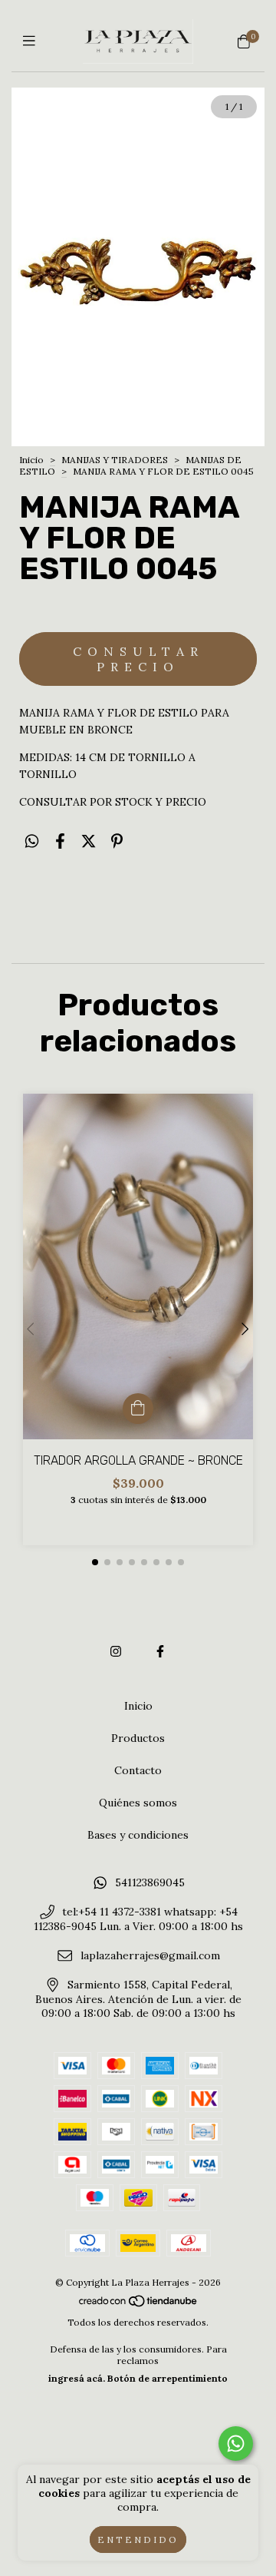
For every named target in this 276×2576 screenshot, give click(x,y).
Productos (138, 1738)
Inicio (31, 460)
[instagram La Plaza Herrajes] (116, 1651)
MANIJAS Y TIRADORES (115, 460)
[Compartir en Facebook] (60, 841)
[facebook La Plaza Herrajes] (160, 1651)
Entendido (138, 2540)
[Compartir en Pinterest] (117, 841)
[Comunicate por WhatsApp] (236, 2444)
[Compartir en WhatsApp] (32, 841)
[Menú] (33, 41)
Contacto (138, 1770)
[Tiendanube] (139, 2304)
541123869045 (150, 1882)
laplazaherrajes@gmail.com (150, 1955)
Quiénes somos (138, 1803)
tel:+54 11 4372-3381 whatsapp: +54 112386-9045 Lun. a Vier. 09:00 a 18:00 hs (138, 1919)
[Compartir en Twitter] (89, 841)
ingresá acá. (77, 2378)
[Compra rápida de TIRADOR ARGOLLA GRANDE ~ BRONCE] (138, 1409)
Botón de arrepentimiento (168, 2378)
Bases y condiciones (138, 1835)
